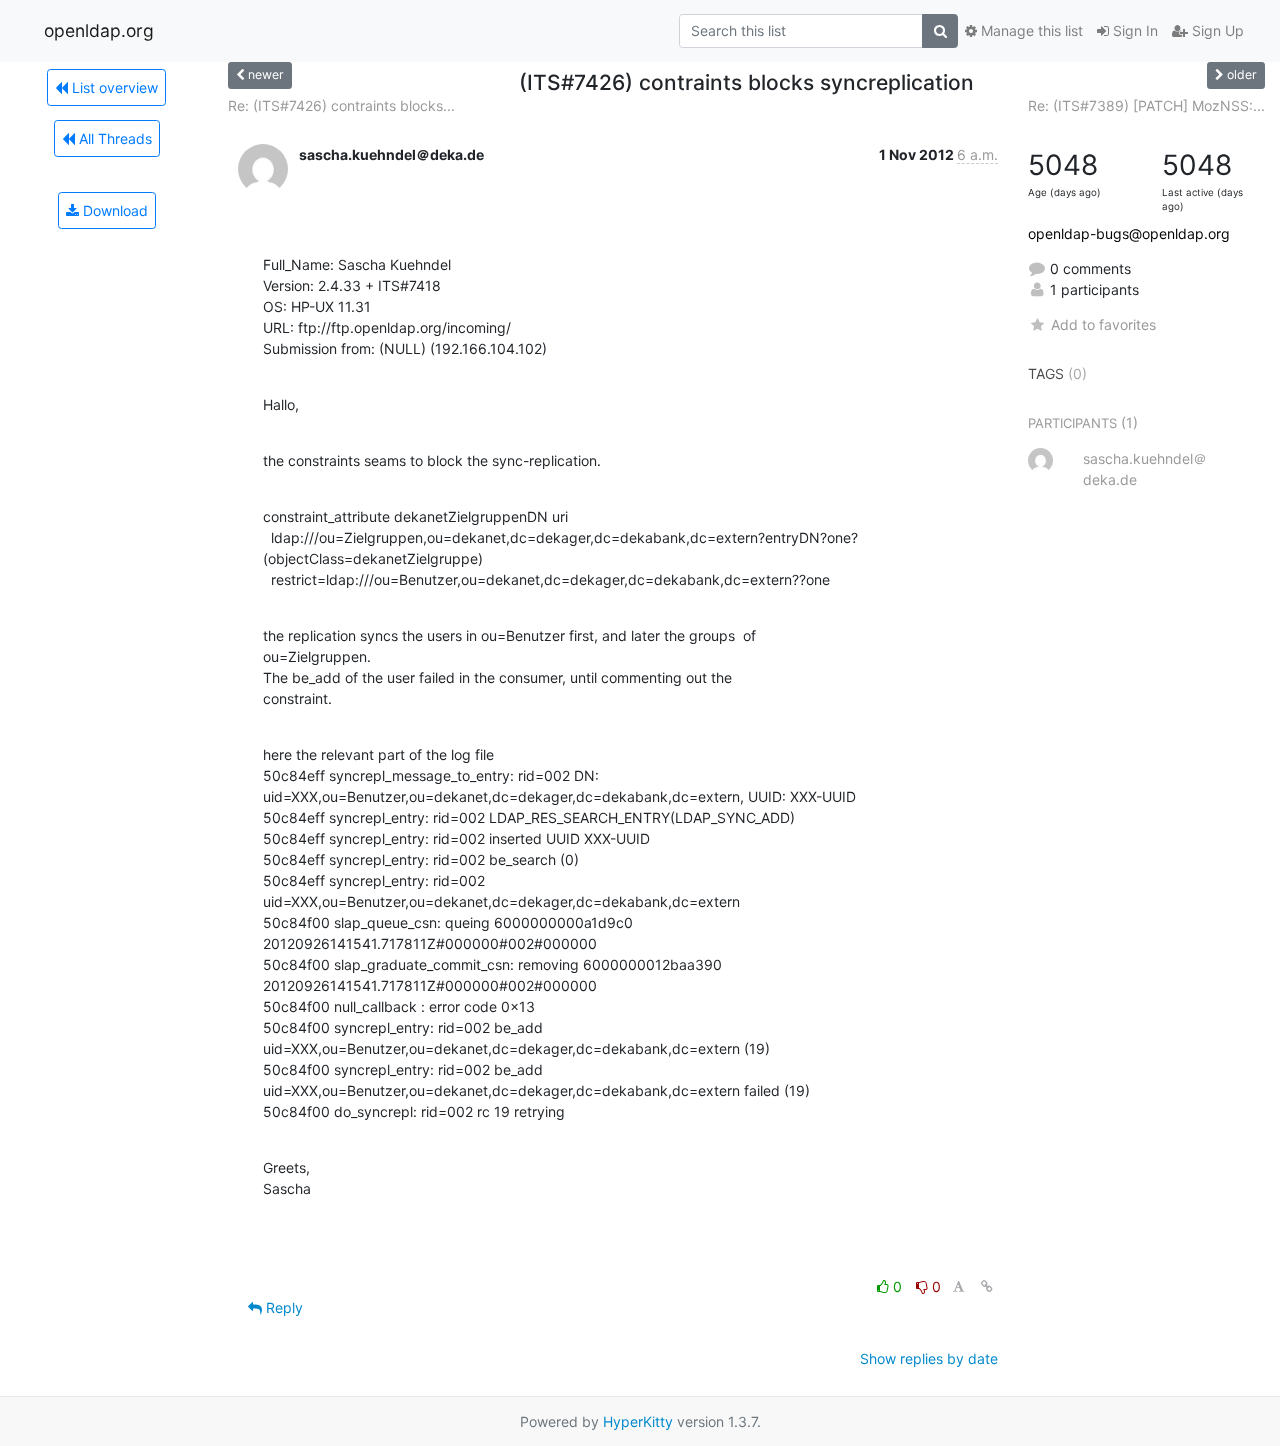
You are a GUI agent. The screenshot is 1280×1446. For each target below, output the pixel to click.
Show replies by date (929, 1358)
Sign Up (1216, 30)
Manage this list (1030, 30)
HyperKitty (638, 1421)
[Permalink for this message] (987, 1286)
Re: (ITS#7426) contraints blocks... (341, 105)
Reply (282, 1307)
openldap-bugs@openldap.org (1129, 233)
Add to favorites (1103, 324)
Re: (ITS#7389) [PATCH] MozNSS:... (1146, 105)
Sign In (1133, 30)
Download (113, 210)
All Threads (113, 138)
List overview (113, 87)
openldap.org (99, 30)
